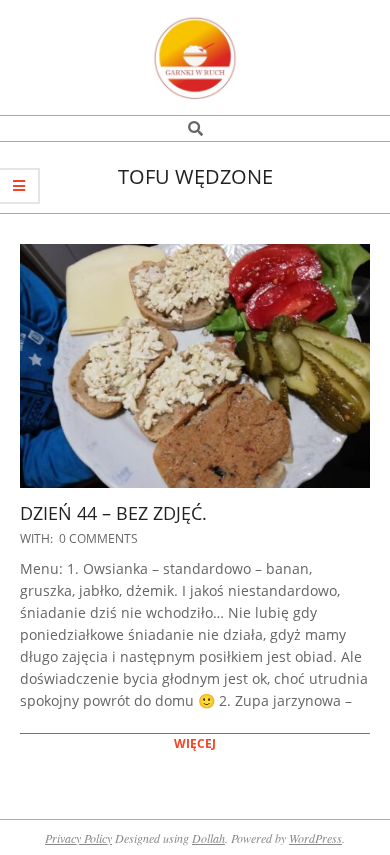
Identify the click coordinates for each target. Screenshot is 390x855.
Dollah (208, 838)
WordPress (315, 838)
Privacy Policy (78, 838)
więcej (195, 743)
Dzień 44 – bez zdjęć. (113, 513)
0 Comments (98, 538)
